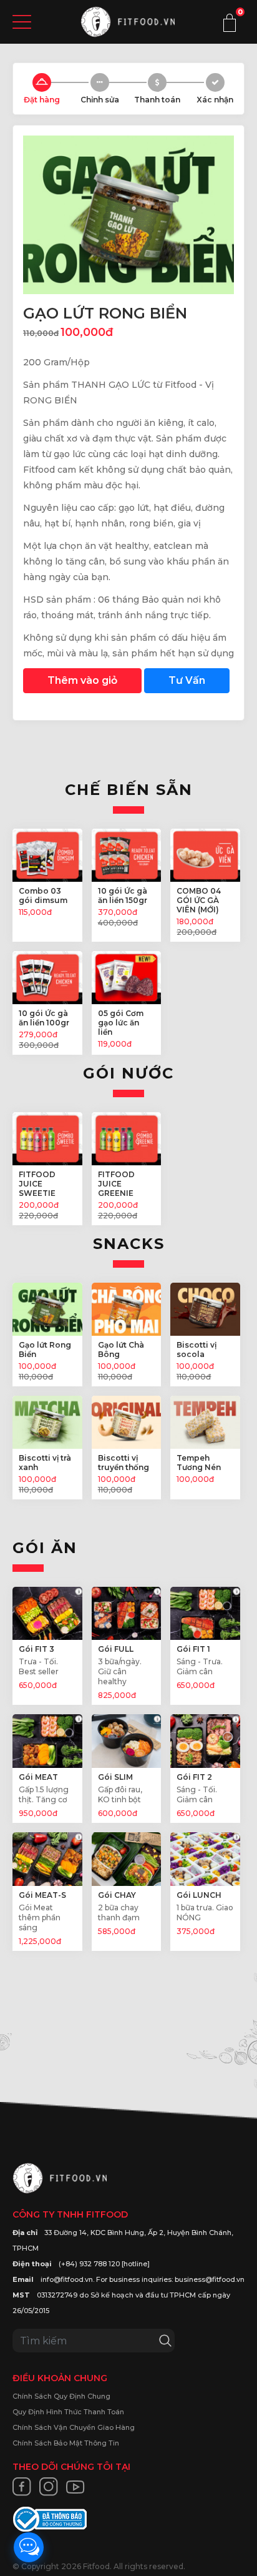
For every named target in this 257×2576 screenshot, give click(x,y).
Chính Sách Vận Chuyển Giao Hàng (74, 2427)
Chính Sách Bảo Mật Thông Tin (66, 2443)
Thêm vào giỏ (82, 680)
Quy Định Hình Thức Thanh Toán (68, 2412)
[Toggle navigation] (22, 22)
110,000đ (41, 333)
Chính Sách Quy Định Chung (61, 2396)
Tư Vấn (187, 680)
